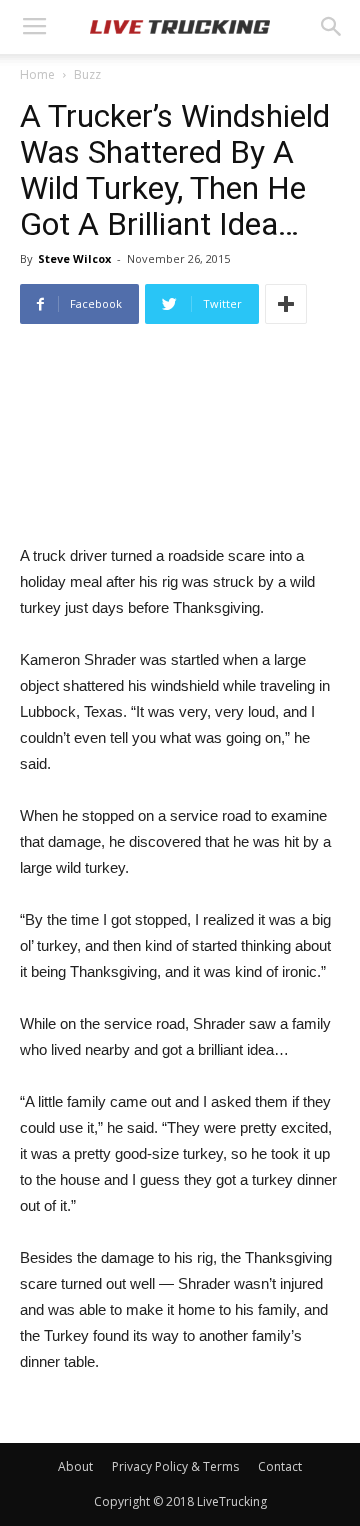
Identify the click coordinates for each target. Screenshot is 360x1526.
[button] (332, 27)
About (75, 1466)
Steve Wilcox (74, 258)
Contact (280, 1466)
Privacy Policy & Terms (175, 1466)
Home (37, 74)
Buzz (87, 74)
